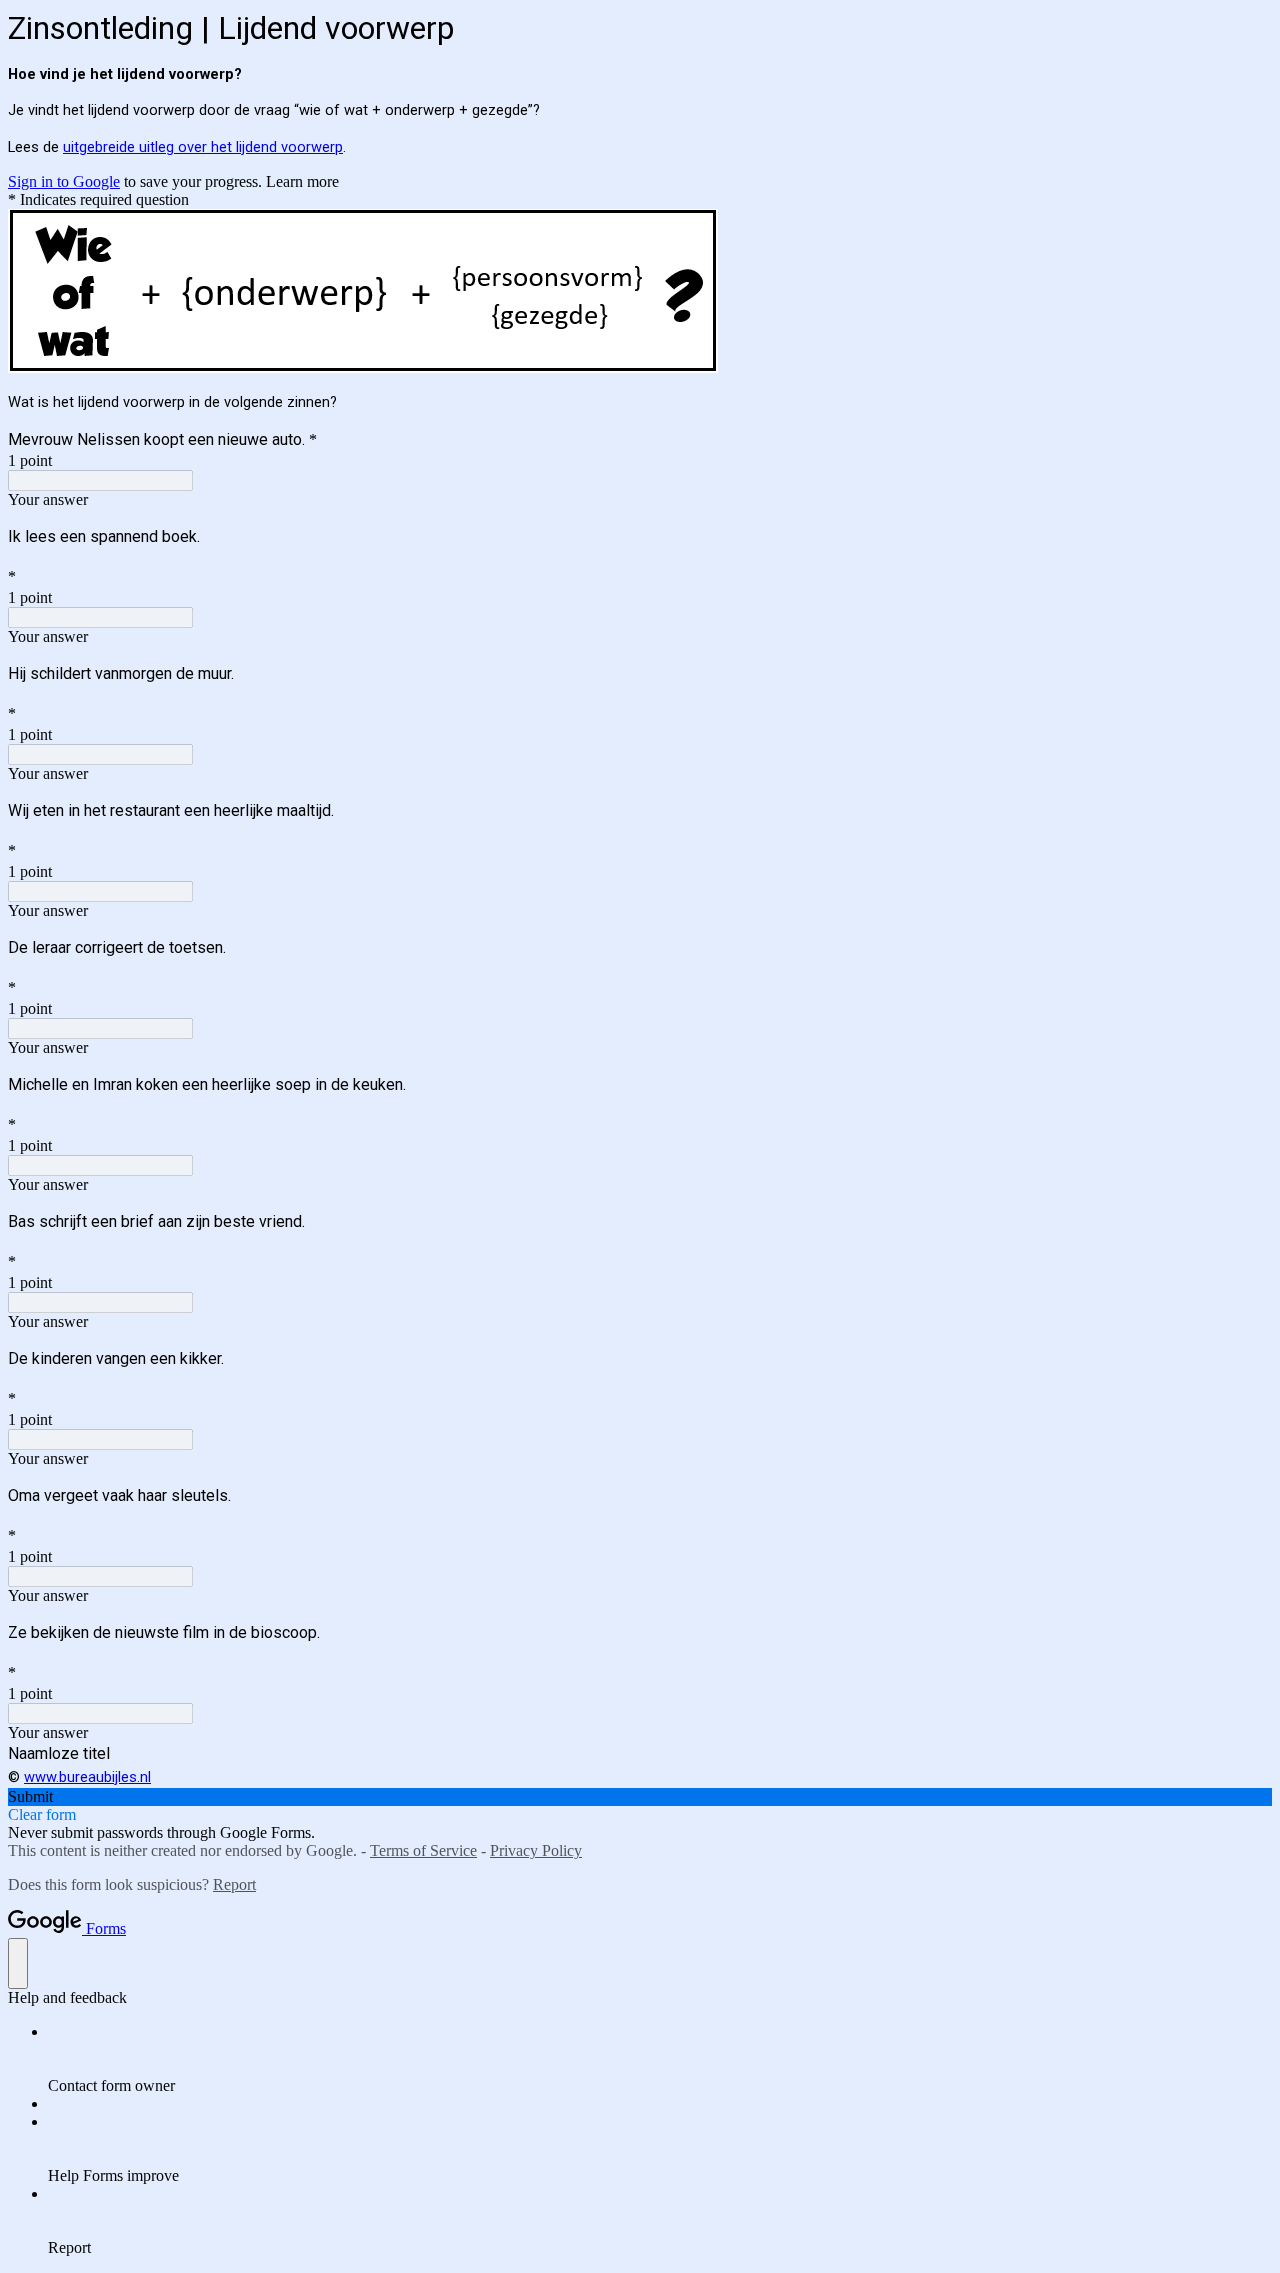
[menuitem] (660, 2059)
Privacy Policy (536, 1850)
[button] (640, 1797)
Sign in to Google (64, 181)
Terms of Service (423, 1850)
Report (234, 1884)
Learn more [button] (302, 181)
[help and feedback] (18, 1963)
